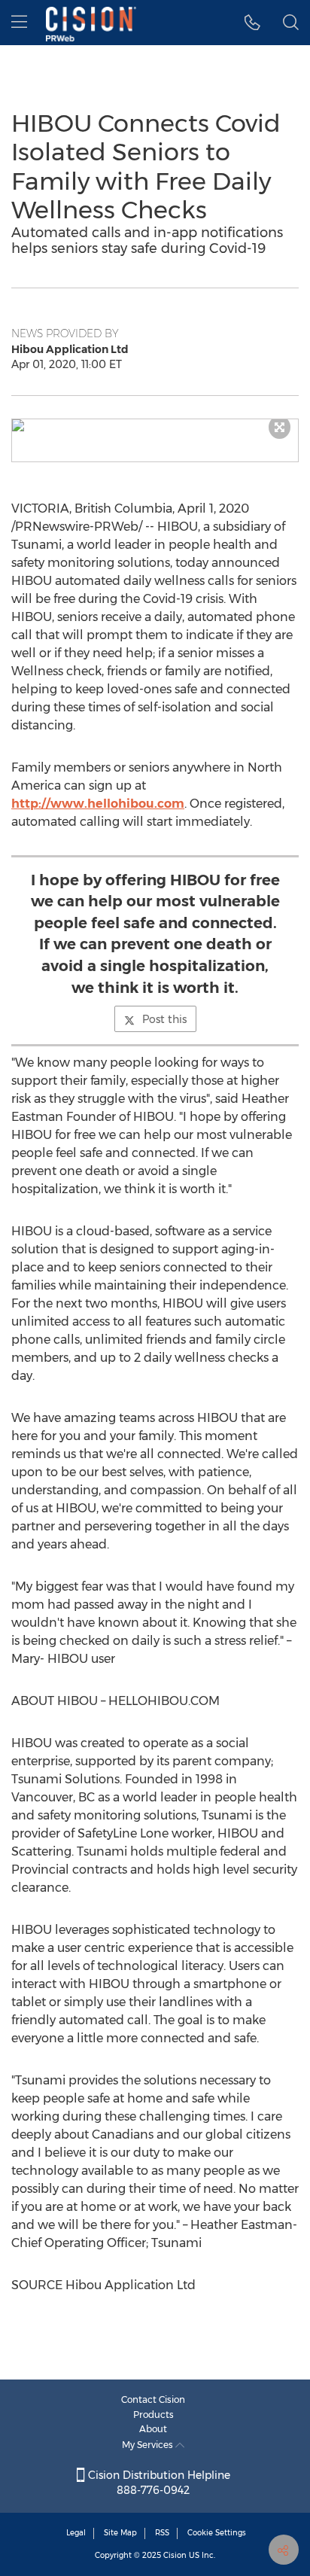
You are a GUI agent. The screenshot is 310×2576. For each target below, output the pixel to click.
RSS (162, 2533)
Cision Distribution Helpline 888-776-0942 (158, 2483)
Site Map (120, 2533)
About (153, 2429)
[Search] (291, 23)
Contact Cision (153, 2399)
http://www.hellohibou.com (98, 804)
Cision (175, 2555)
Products (153, 2415)
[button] (155, 425)
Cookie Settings (217, 2533)
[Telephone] (252, 23)
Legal (76, 2533)
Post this (164, 1019)
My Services (149, 2445)
